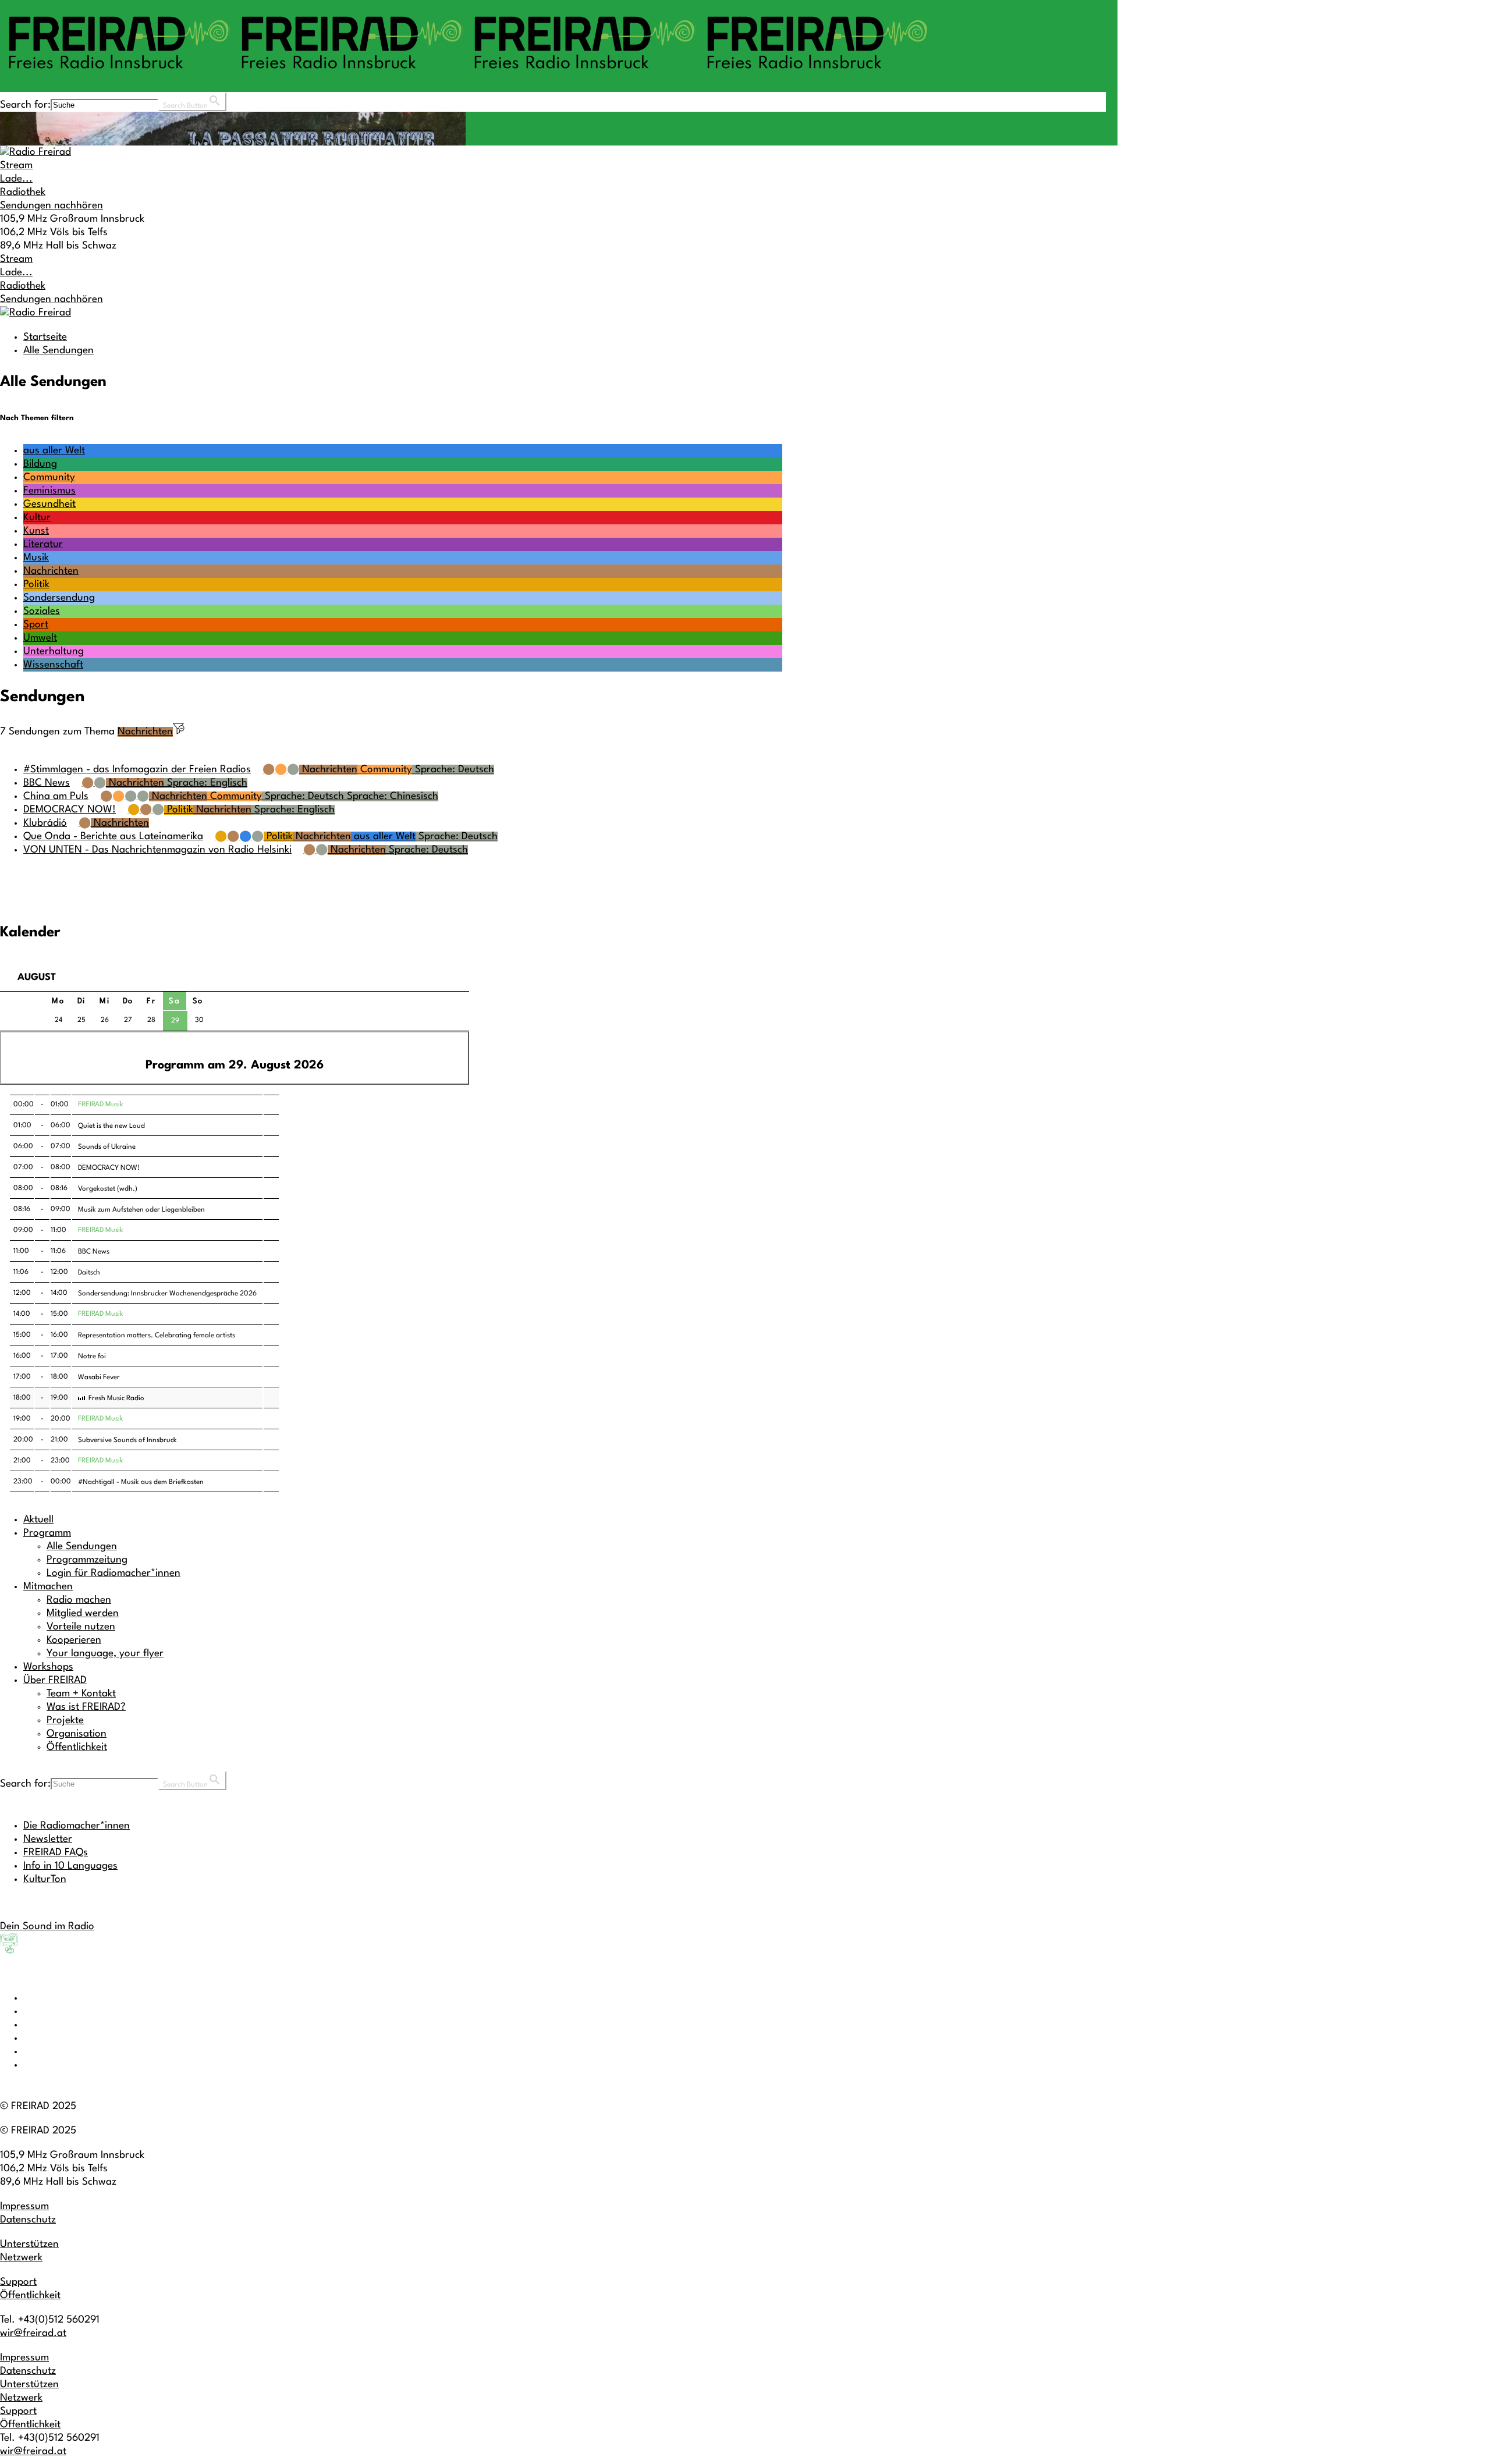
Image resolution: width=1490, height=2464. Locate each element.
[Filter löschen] (179, 732)
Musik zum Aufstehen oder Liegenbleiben (141, 1210)
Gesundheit (49, 504)
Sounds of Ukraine (107, 1147)
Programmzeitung (87, 1560)
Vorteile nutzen (81, 1627)
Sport (36, 625)
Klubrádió (45, 823)
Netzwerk (21, 2258)
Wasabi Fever (99, 1377)
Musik (36, 558)
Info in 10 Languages (70, 1866)
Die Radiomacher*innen (77, 1826)
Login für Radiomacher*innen (113, 1573)
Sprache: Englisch (206, 783)
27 (128, 1020)
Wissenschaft (53, 665)
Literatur (43, 544)
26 (105, 1020)
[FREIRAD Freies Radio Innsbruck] (466, 74)
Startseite (45, 337)
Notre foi (92, 1357)
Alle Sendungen (58, 351)
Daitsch (89, 1273)
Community (49, 477)
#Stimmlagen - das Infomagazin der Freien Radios (137, 770)
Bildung (40, 464)
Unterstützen (29, 2244)
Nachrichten (51, 571)
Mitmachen (48, 1587)
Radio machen (79, 1600)
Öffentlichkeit (77, 1747)
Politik (36, 585)
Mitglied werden (83, 1613)
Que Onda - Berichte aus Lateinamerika (113, 837)
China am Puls (56, 796)
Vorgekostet (97, 1189)
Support (18, 2282)
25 (81, 1020)
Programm (47, 1533)
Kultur (37, 518)
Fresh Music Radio (116, 1398)
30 (199, 1020)
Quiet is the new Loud (111, 1126)
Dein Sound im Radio (47, 1927)
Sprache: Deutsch (453, 770)
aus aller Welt (54, 451)
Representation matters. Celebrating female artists (157, 1336)
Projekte (65, 1721)
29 (175, 1021)
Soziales (42, 611)
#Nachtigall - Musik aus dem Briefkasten (141, 1482)
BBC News (47, 783)
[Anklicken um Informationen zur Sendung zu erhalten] (271, 1105)
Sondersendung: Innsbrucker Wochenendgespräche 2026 (167, 1294)
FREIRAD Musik (101, 1105)
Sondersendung (59, 598)
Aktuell (38, 1520)
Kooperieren (74, 1640)
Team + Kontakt (81, 1694)
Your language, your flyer (105, 1654)
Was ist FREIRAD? (86, 1707)
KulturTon (45, 1879)
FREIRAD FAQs (56, 1853)
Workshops (48, 1667)
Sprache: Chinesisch (391, 796)
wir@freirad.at (33, 2333)
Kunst (36, 531)
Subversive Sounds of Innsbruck (127, 1440)
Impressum (24, 2206)
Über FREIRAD (55, 1680)
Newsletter (48, 1839)
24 (58, 1020)
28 (151, 1020)
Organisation (77, 1734)
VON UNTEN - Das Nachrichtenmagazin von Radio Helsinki (157, 850)
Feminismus (49, 491)
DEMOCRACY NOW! (70, 810)
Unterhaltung (54, 651)
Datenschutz (28, 2220)
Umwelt (40, 638)
